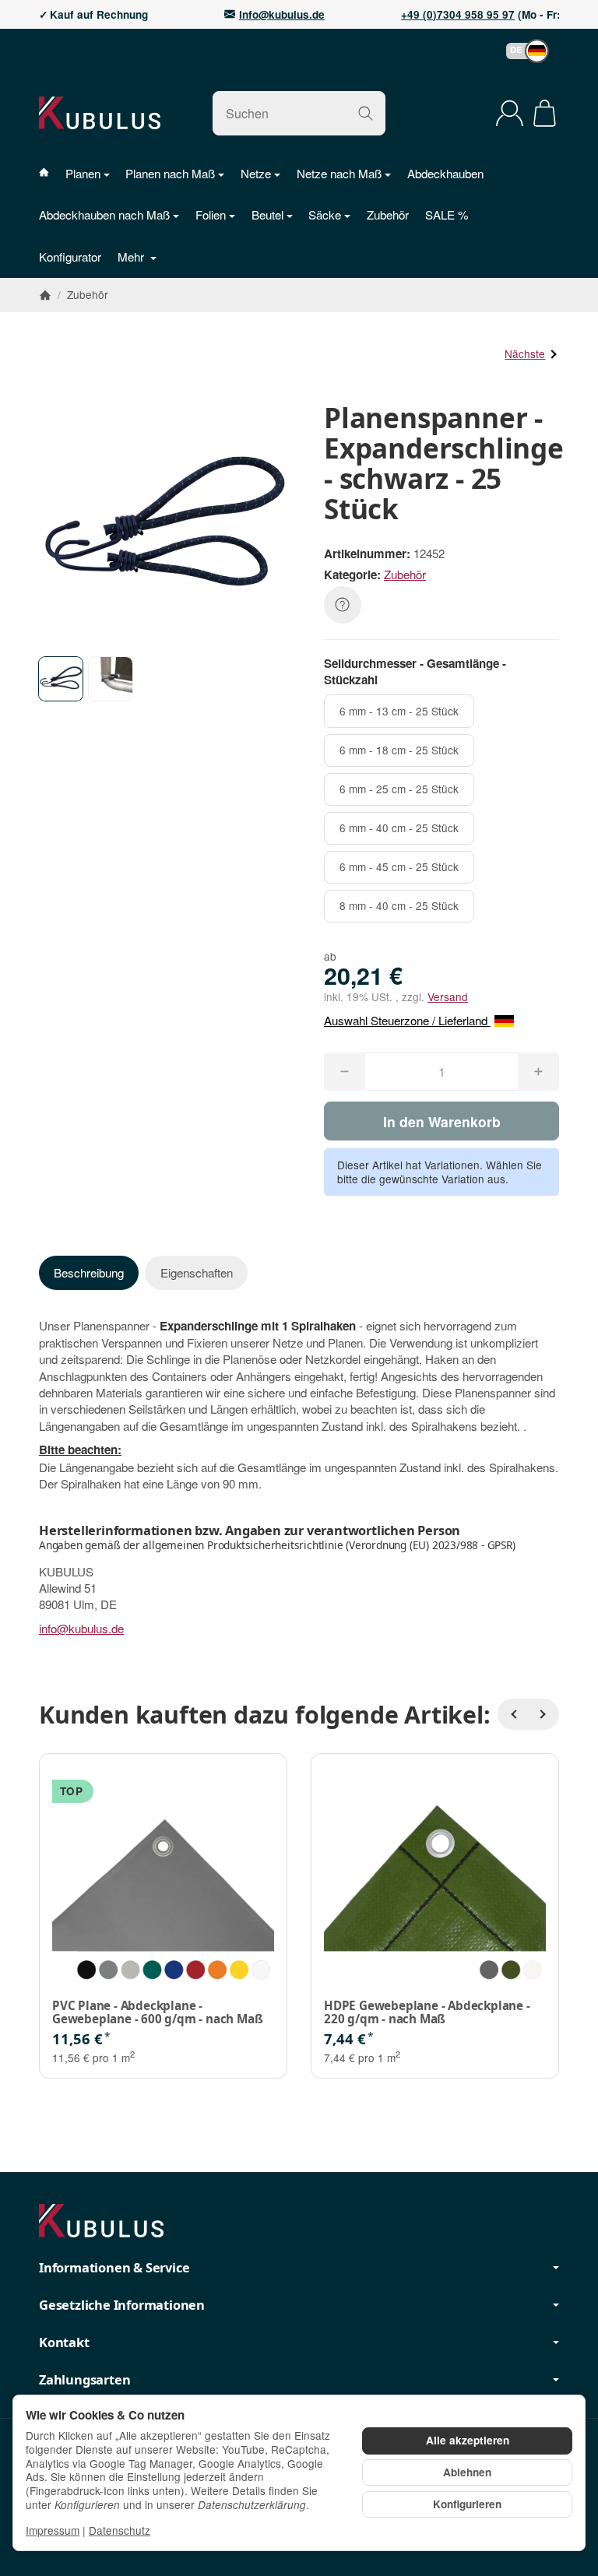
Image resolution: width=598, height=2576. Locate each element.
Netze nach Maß (339, 173)
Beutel (267, 214)
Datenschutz (120, 2530)
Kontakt (64, 2342)
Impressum (53, 2530)
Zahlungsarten (84, 2380)
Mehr (132, 257)
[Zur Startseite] (100, 113)
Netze (256, 173)
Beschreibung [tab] (89, 1272)
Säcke (325, 214)
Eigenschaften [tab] (197, 1272)
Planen (83, 173)
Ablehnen (467, 2472)
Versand (448, 996)
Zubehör (388, 214)
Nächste (525, 353)
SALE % (447, 214)
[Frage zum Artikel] (343, 605)
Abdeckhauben (445, 173)
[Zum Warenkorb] (545, 113)
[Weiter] (543, 1714)
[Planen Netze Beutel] (52, 173)
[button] (520, 51)
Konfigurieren (467, 2504)
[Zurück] (513, 1714)
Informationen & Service (114, 2268)
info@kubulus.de (282, 15)
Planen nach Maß (170, 173)
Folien (211, 214)
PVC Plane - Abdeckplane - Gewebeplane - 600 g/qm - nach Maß (157, 2012)
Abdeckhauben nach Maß (104, 214)
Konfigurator (70, 257)
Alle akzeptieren (468, 2440)
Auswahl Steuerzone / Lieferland (407, 1020)
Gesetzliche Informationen (122, 2305)
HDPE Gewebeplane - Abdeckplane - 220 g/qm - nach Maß (427, 2012)
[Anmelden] (510, 113)
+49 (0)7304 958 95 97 (458, 15)
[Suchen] (366, 113)
